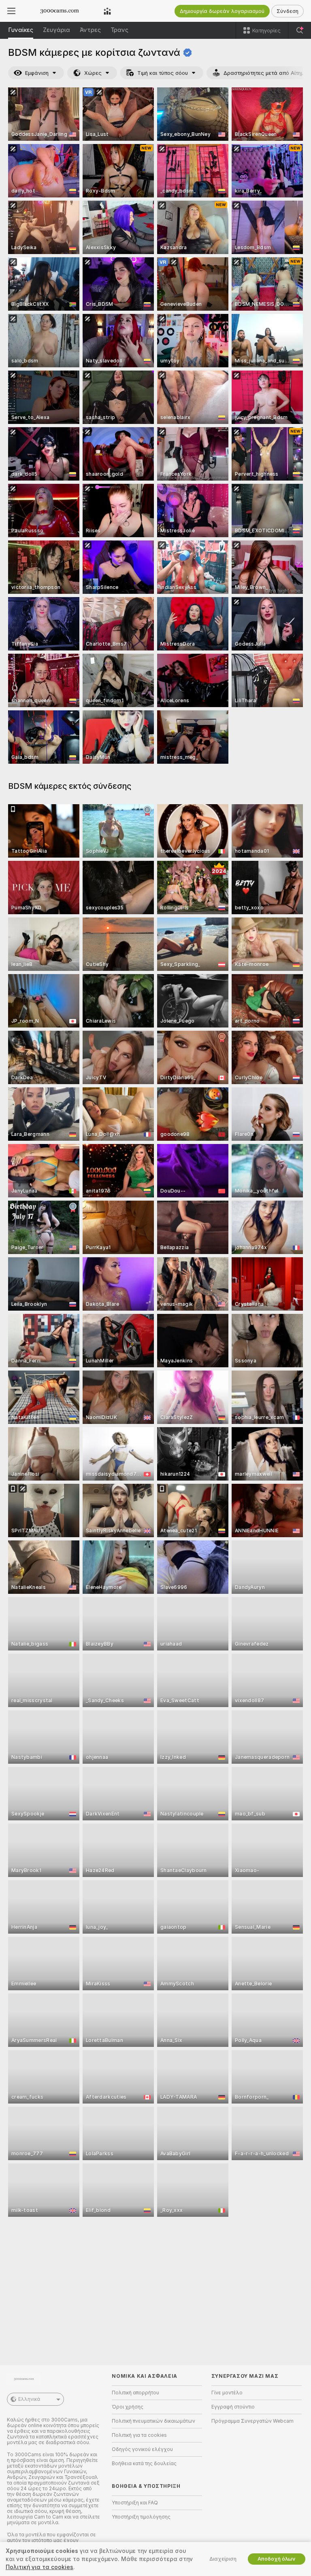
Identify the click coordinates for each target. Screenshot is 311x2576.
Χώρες (93, 73)
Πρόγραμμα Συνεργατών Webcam (252, 2421)
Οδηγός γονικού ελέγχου (142, 2449)
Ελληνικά (29, 2399)
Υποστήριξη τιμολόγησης (141, 2517)
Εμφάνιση (37, 73)
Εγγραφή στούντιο (233, 2407)
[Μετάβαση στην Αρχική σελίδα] (60, 11)
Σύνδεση (288, 11)
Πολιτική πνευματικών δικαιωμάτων (153, 2421)
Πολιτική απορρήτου (135, 2393)
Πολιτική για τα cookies (139, 2435)
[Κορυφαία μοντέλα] (107, 11)
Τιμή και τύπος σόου (163, 73)
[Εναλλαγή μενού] (11, 11)
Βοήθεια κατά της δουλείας (144, 2464)
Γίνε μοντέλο (227, 2393)
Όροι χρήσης (128, 2407)
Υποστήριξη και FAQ (135, 2503)
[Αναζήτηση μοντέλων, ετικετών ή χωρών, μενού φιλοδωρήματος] (300, 30)
